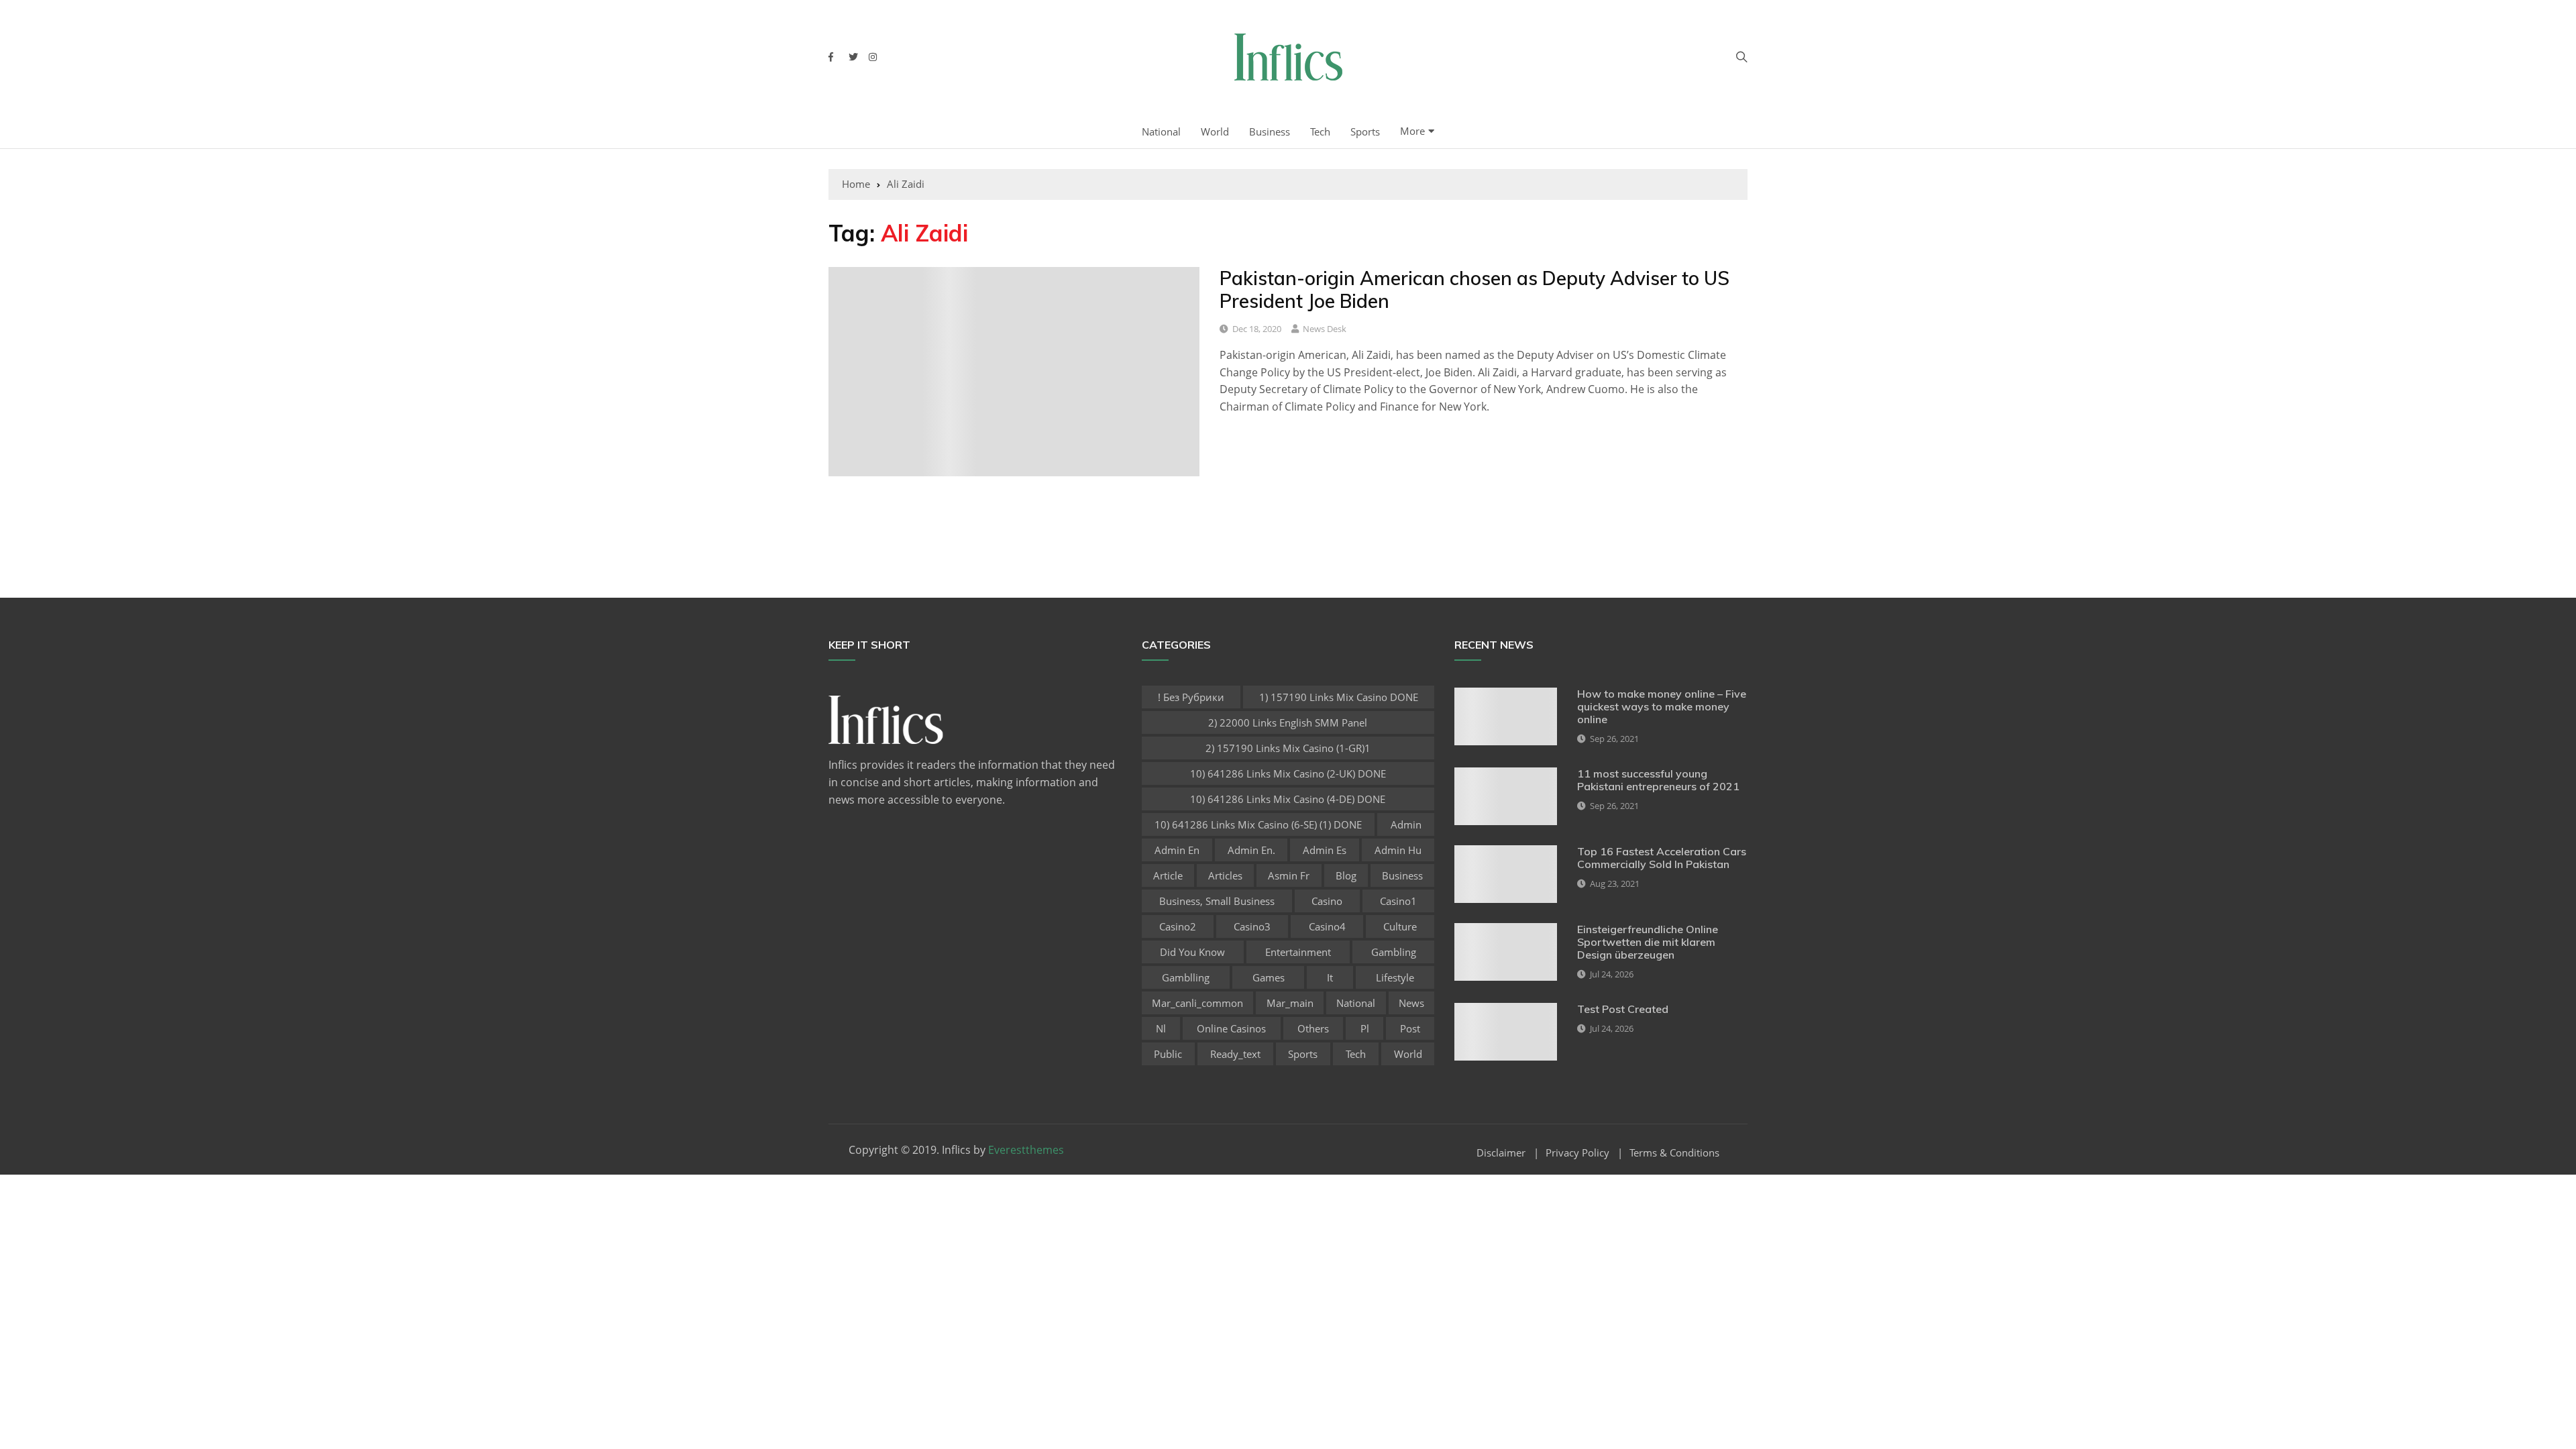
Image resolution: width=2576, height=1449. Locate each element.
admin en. (1251, 850)
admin (1406, 824)
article (1168, 875)
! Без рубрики (1191, 697)
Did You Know (1192, 952)
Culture (1400, 926)
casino (1327, 901)
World (1215, 131)
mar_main (1290, 1003)
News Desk (1325, 329)
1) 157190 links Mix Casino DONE (1339, 697)
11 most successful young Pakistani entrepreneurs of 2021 (1658, 780)
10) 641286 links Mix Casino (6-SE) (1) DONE (1258, 824)
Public (1168, 1054)
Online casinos (1231, 1028)
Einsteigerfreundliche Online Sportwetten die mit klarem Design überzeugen (1648, 942)
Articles (1225, 875)
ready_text (1235, 1054)
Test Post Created (1623, 1009)
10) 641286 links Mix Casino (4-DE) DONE (1288, 799)
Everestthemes (1026, 1150)
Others (1313, 1028)
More (1412, 131)
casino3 (1252, 926)
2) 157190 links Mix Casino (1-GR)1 (1288, 748)
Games (1269, 977)
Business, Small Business (1217, 901)
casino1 (1398, 901)
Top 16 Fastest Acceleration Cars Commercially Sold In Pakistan (1662, 858)
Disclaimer (1501, 1153)
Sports (1365, 131)
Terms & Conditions (1674, 1153)
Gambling (1394, 952)
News (1411, 1003)
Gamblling (1186, 977)
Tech (1320, 131)
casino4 (1327, 926)
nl (1161, 1028)
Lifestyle (1395, 977)
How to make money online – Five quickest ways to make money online (1662, 706)
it (1330, 977)
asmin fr (1289, 875)
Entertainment (1298, 952)
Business (1270, 131)
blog (1346, 875)
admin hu (1398, 850)
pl (1365, 1028)
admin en (1177, 850)
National (1161, 131)
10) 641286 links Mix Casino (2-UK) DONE (1288, 773)
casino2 (1178, 926)
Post (1410, 1028)
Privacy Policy (1577, 1153)
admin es (1325, 850)
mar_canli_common (1197, 1003)
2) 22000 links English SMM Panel (1288, 722)
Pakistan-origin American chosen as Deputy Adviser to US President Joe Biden (1474, 289)
